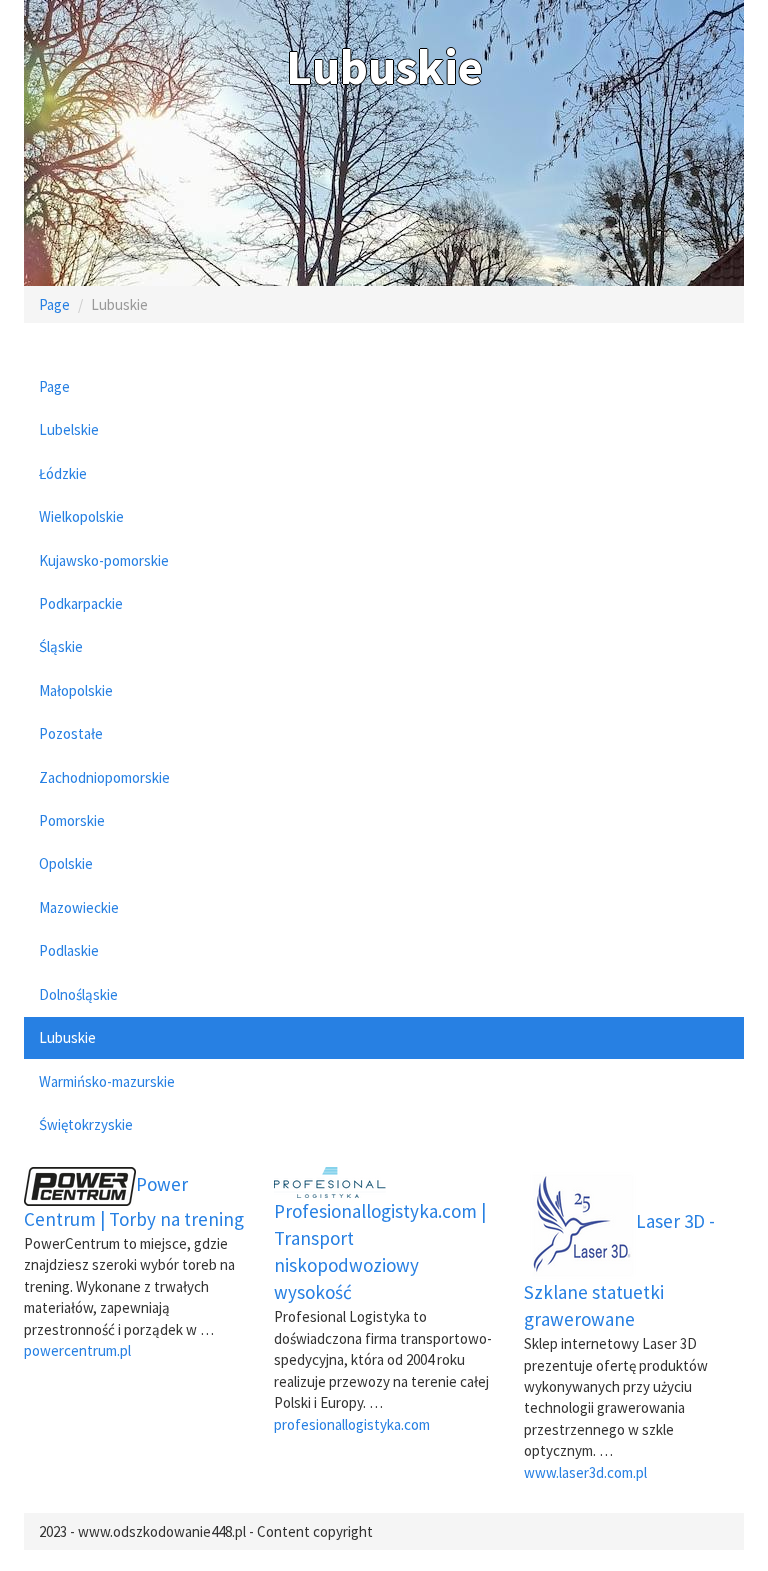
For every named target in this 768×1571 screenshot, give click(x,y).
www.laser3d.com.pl (585, 1472)
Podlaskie (69, 950)
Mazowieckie (79, 907)
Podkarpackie (81, 603)
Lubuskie (67, 1037)
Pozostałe (71, 733)
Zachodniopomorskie (104, 777)
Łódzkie (63, 473)
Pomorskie (72, 820)
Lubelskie (69, 429)
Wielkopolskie (81, 516)
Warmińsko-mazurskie (107, 1081)
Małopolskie (76, 690)
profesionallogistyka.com (352, 1424)
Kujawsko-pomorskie (104, 560)
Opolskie (66, 863)
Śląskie (61, 646)
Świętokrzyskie (86, 1124)
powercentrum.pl (77, 1350)
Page (54, 304)
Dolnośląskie (78, 994)
